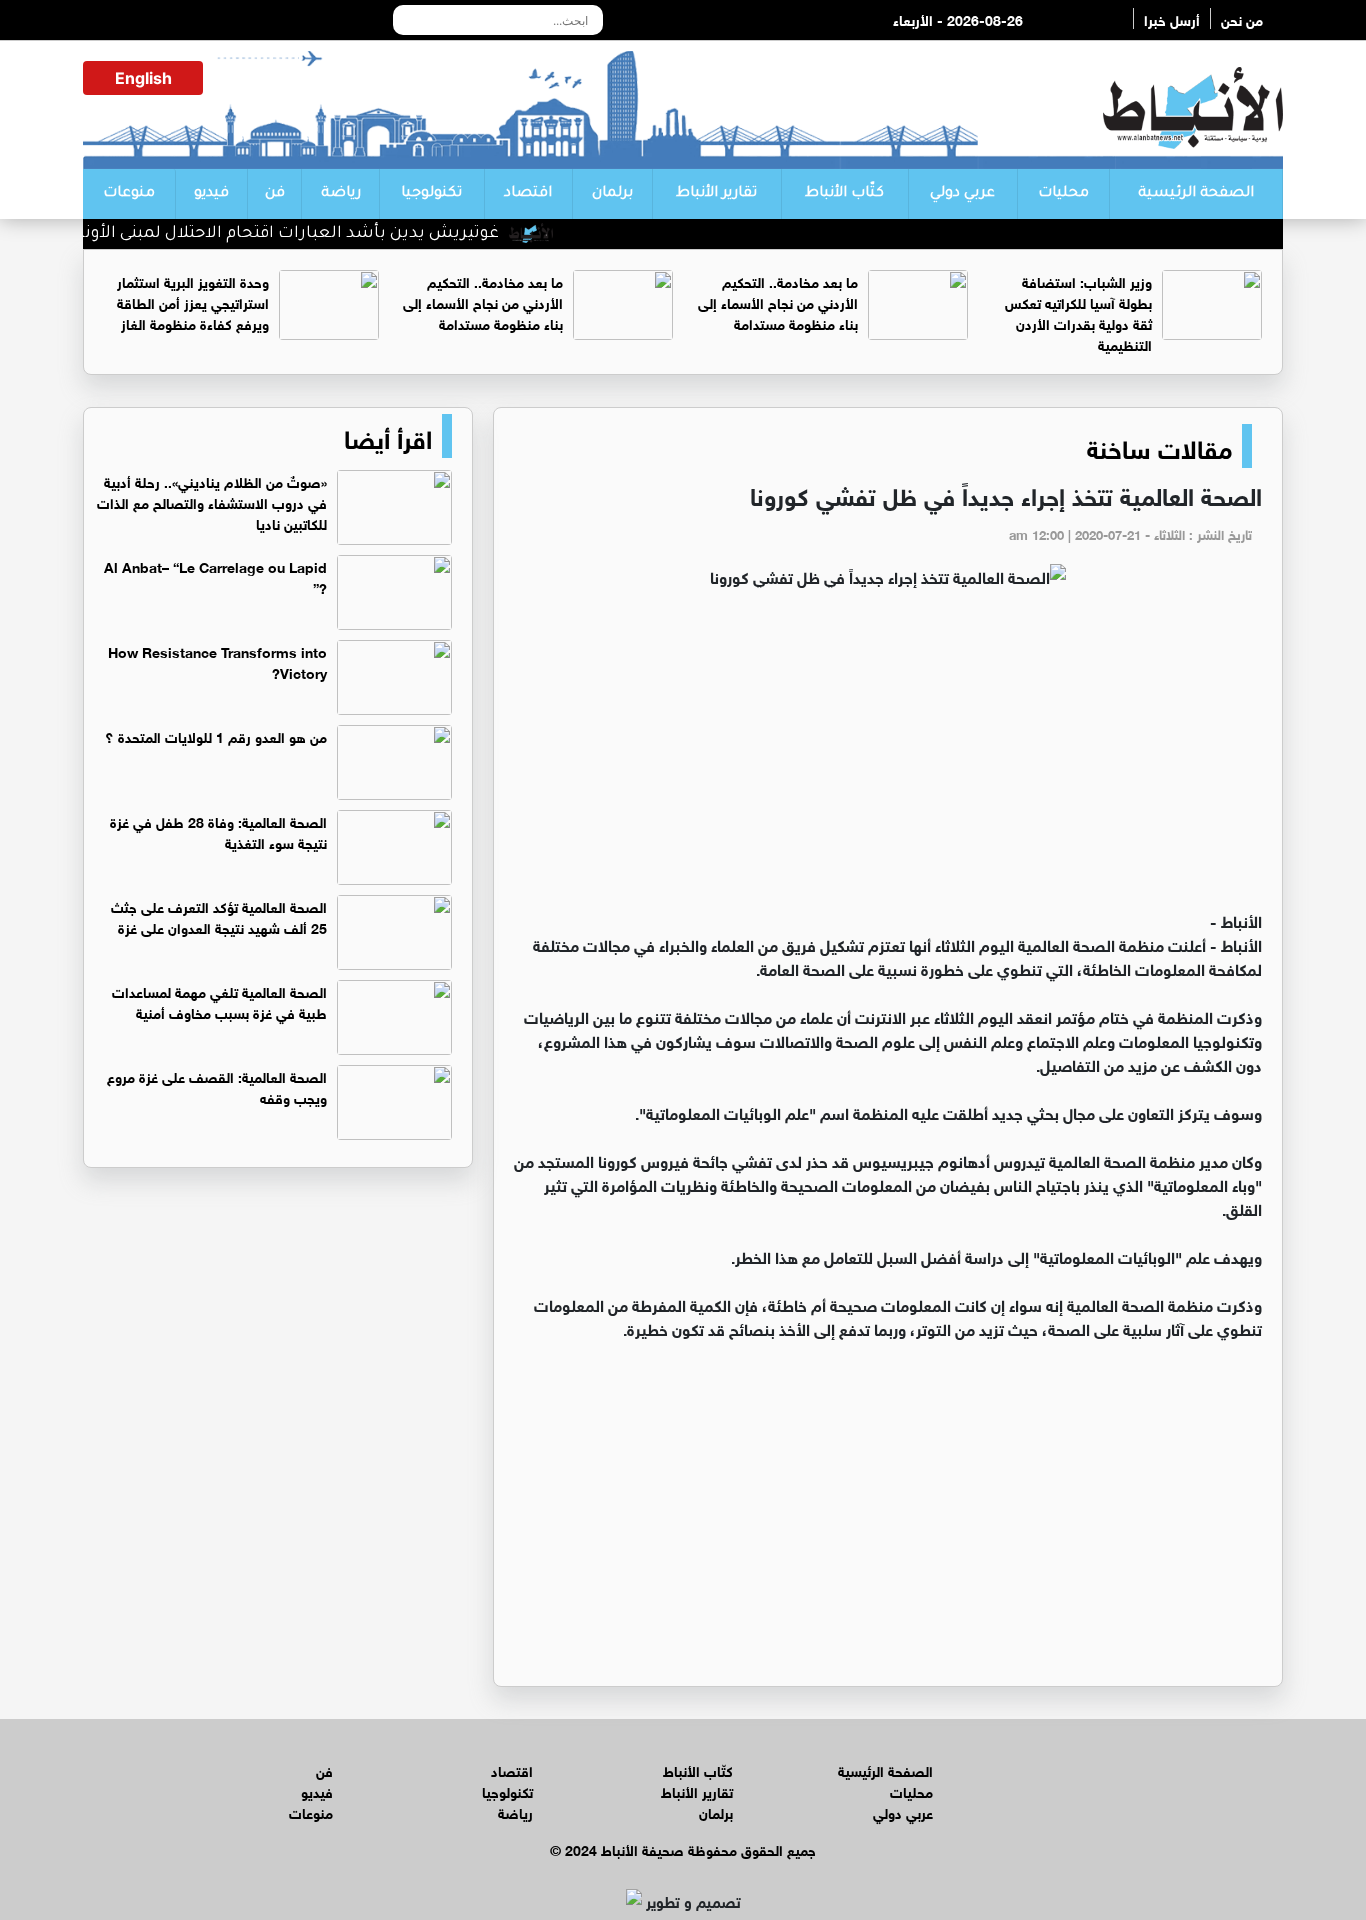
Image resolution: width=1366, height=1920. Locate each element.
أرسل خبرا (1172, 18)
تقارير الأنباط (716, 194)
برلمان (612, 194)
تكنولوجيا (431, 194)
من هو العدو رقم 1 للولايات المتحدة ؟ (216, 735)
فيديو (211, 194)
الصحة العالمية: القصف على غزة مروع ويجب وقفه (217, 1086)
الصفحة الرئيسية (1196, 194)
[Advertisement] (888, 758)
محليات (1063, 194)
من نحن (1242, 18)
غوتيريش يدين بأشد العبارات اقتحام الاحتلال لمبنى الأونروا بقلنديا (287, 234)
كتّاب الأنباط (844, 194)
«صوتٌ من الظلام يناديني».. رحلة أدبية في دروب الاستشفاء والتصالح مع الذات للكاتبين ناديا (212, 501)
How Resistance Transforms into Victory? (217, 661)
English (143, 78)
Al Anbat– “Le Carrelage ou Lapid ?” (215, 576)
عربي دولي (962, 194)
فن (275, 194)
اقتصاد (528, 194)
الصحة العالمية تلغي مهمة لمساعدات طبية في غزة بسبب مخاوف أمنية (219, 1001)
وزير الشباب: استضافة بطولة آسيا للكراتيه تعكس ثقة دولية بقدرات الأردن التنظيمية (1078, 312)
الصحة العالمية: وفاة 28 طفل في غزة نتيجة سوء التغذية (218, 831)
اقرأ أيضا (388, 436)
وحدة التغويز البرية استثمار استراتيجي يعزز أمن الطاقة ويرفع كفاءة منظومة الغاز (193, 301)
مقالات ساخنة (1159, 446)
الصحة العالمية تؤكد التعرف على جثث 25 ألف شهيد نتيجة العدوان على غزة (219, 916)
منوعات (129, 194)
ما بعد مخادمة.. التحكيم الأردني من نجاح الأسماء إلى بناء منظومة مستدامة (778, 301)
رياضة (341, 194)
